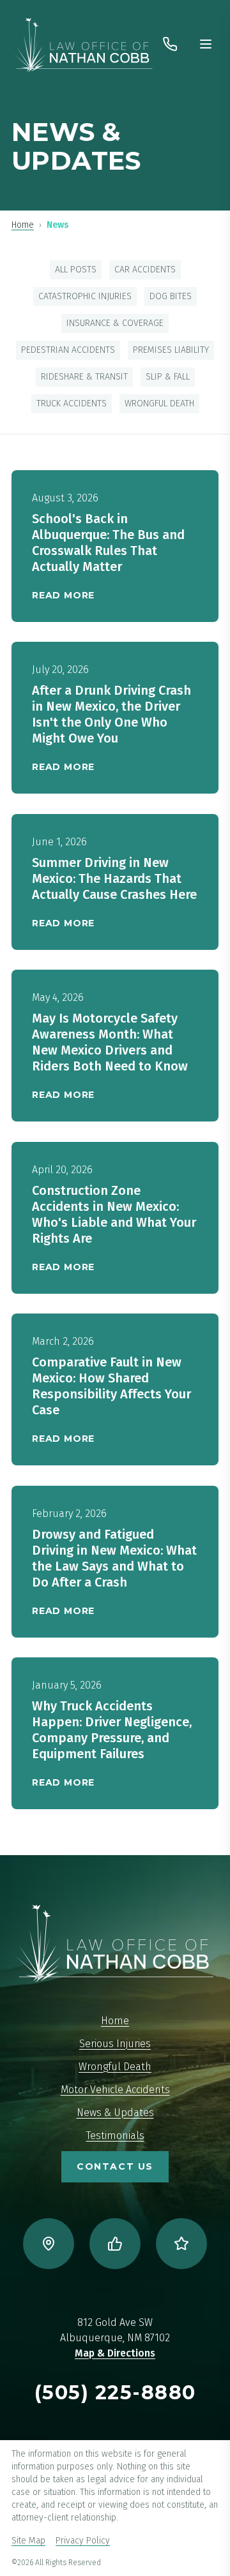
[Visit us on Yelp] (181, 2244)
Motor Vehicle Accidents (115, 2090)
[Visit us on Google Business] (49, 2244)
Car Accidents (145, 270)
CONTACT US (115, 2166)
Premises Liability (171, 350)
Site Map (28, 2541)
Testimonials (115, 2136)
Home (23, 225)
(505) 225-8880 (115, 2393)
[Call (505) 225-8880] (170, 44)
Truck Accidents (72, 403)
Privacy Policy (83, 2541)
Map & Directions (115, 2353)
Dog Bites (171, 296)
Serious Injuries (115, 2044)
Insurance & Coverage (115, 323)
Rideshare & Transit (84, 377)
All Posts (76, 270)
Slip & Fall (168, 377)
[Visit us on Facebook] (115, 2244)
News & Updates (115, 2113)
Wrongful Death (159, 403)
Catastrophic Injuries (85, 296)
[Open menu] (206, 44)
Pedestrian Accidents (68, 350)
